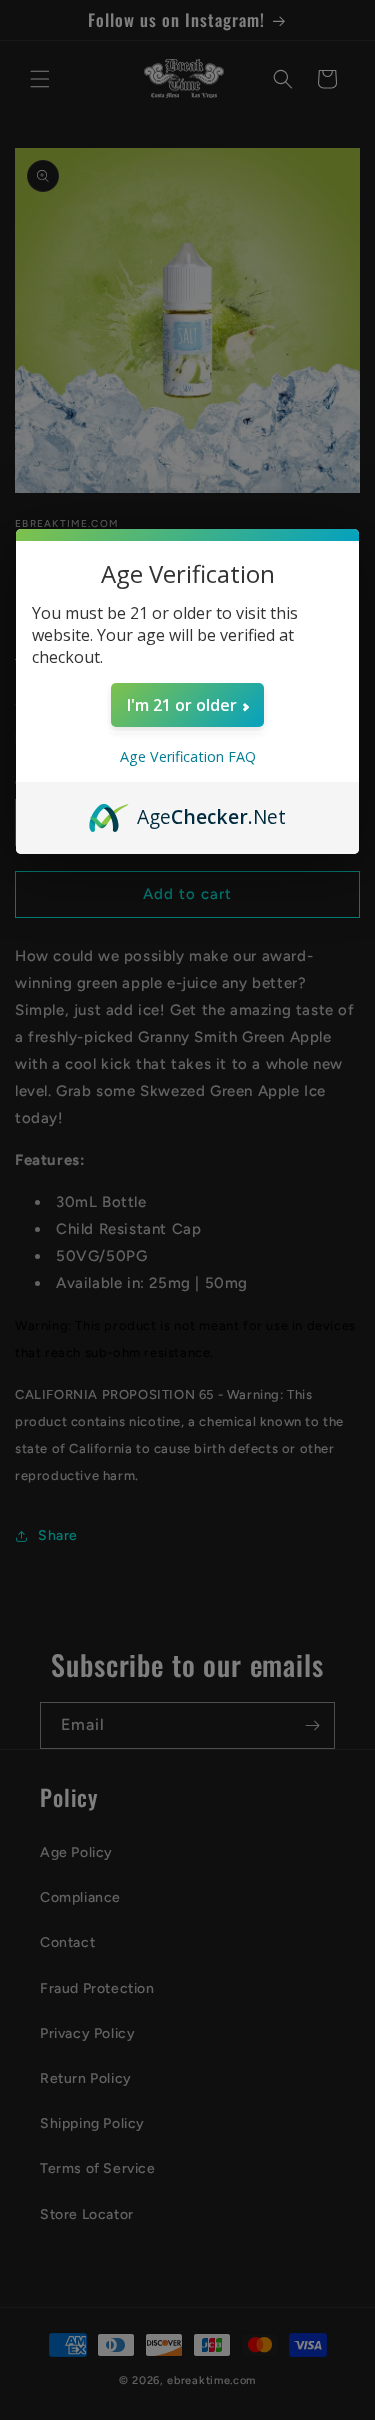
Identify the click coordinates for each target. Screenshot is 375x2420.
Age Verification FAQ (188, 756)
